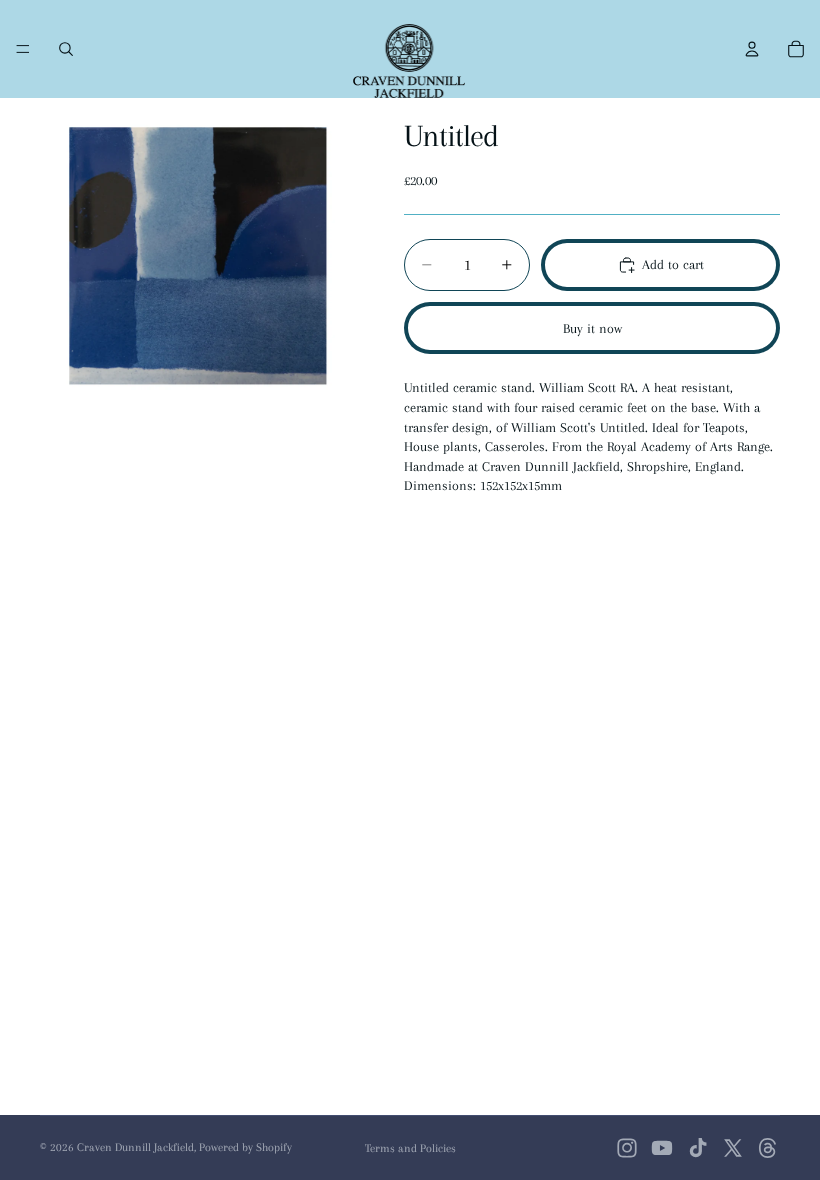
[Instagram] (627, 1148)
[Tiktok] (698, 1148)
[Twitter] (733, 1148)
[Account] (752, 49)
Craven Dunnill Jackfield (135, 1147)
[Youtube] (662, 1148)
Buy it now (592, 328)
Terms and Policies (410, 1148)
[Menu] (23, 49)
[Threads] (768, 1148)
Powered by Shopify (245, 1147)
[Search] (66, 49)
